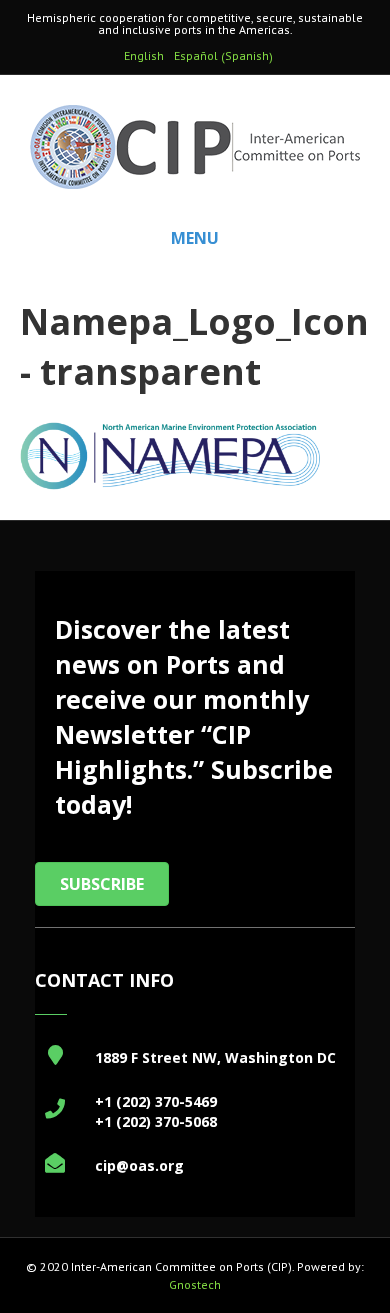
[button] (102, 884)
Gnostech (195, 1284)
